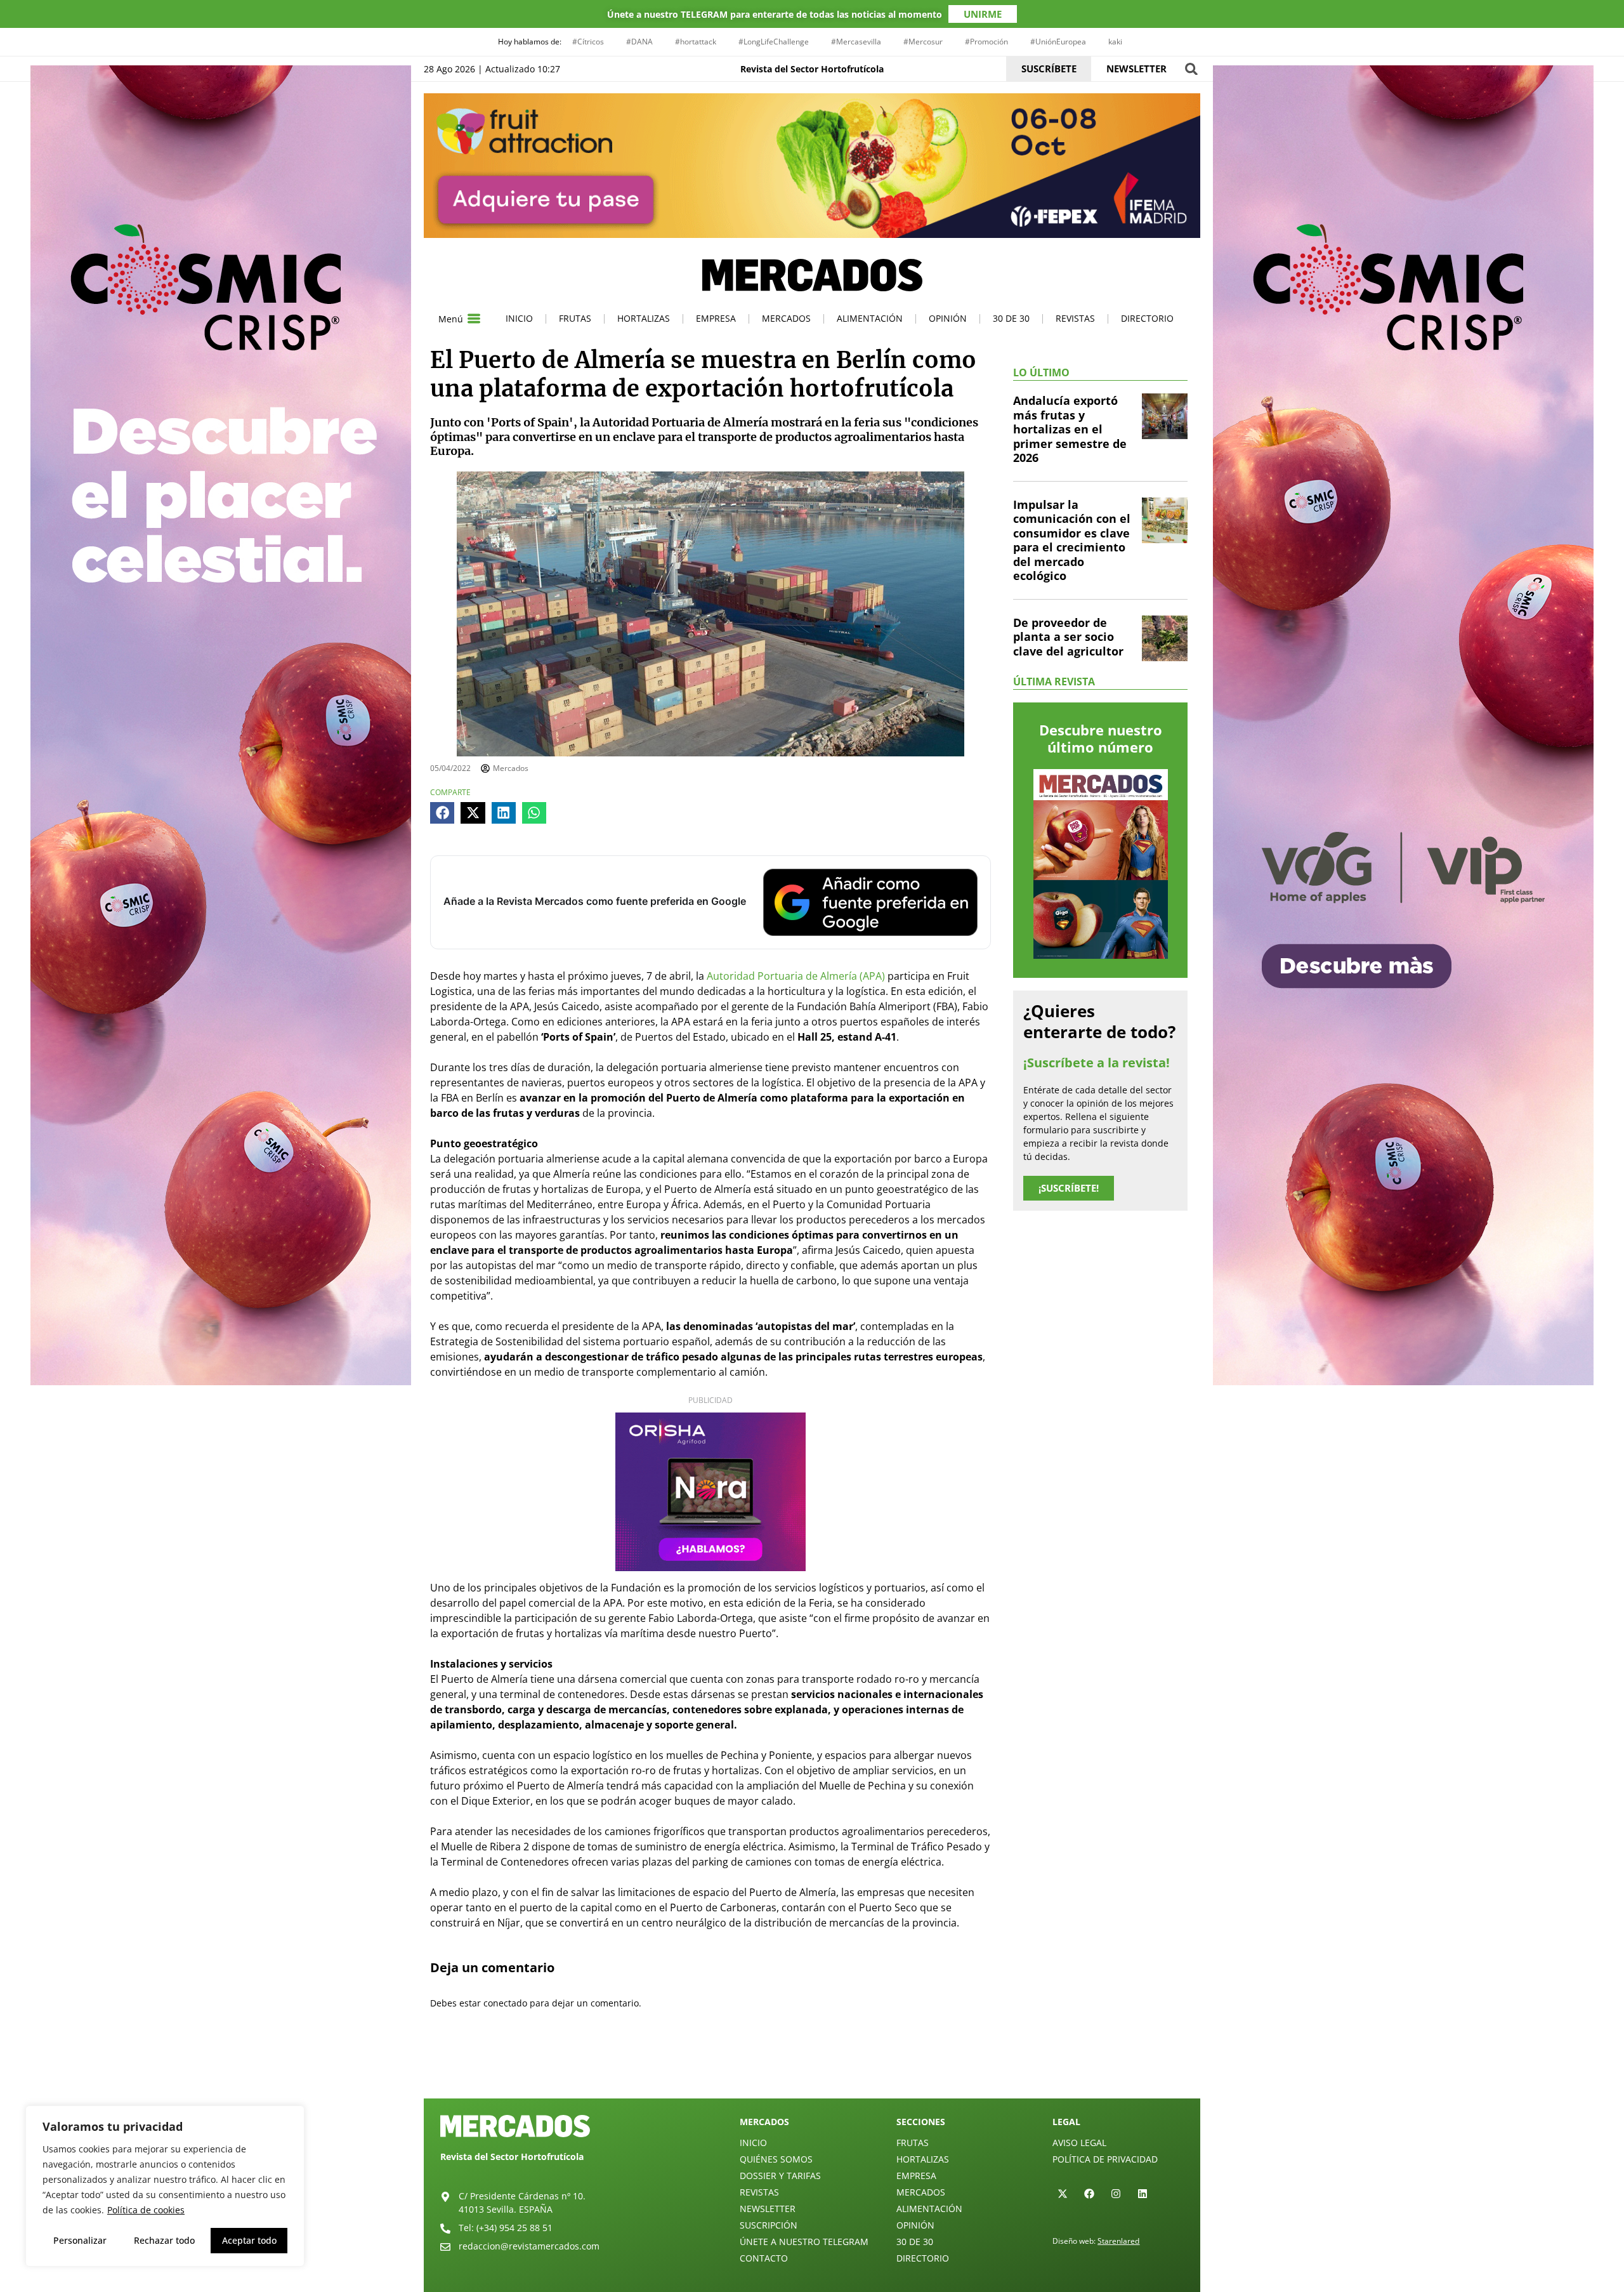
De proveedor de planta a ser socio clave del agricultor (1068, 637)
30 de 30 (1011, 318)
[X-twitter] (1063, 2194)
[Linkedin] (1143, 2194)
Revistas (1075, 318)
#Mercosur (923, 42)
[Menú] (474, 319)
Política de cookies (146, 2210)
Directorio (1147, 318)
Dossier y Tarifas (780, 2176)
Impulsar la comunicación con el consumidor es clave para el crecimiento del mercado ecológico (1072, 540)
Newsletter (768, 2209)
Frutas (575, 318)
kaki (1115, 42)
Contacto (764, 2258)
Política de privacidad (1105, 2159)
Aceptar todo (249, 2240)
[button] (1191, 69)
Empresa (716, 318)
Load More (812, 2069)
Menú (451, 319)
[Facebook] (1089, 2194)
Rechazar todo (164, 2240)
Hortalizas (644, 318)
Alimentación (870, 318)
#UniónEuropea (1058, 42)
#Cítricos (588, 42)
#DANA (639, 42)
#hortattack (696, 42)
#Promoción (986, 42)
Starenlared (1118, 2241)
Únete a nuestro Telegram (804, 2242)
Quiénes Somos (776, 2159)
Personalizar (80, 2240)
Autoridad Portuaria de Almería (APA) (796, 976)
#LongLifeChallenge (774, 42)
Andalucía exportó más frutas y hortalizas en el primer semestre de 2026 (1070, 429)
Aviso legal (1079, 2143)
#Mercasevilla (856, 42)
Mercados (786, 318)
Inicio (519, 318)
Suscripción (769, 2225)
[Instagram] (1116, 2194)
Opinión (948, 318)
